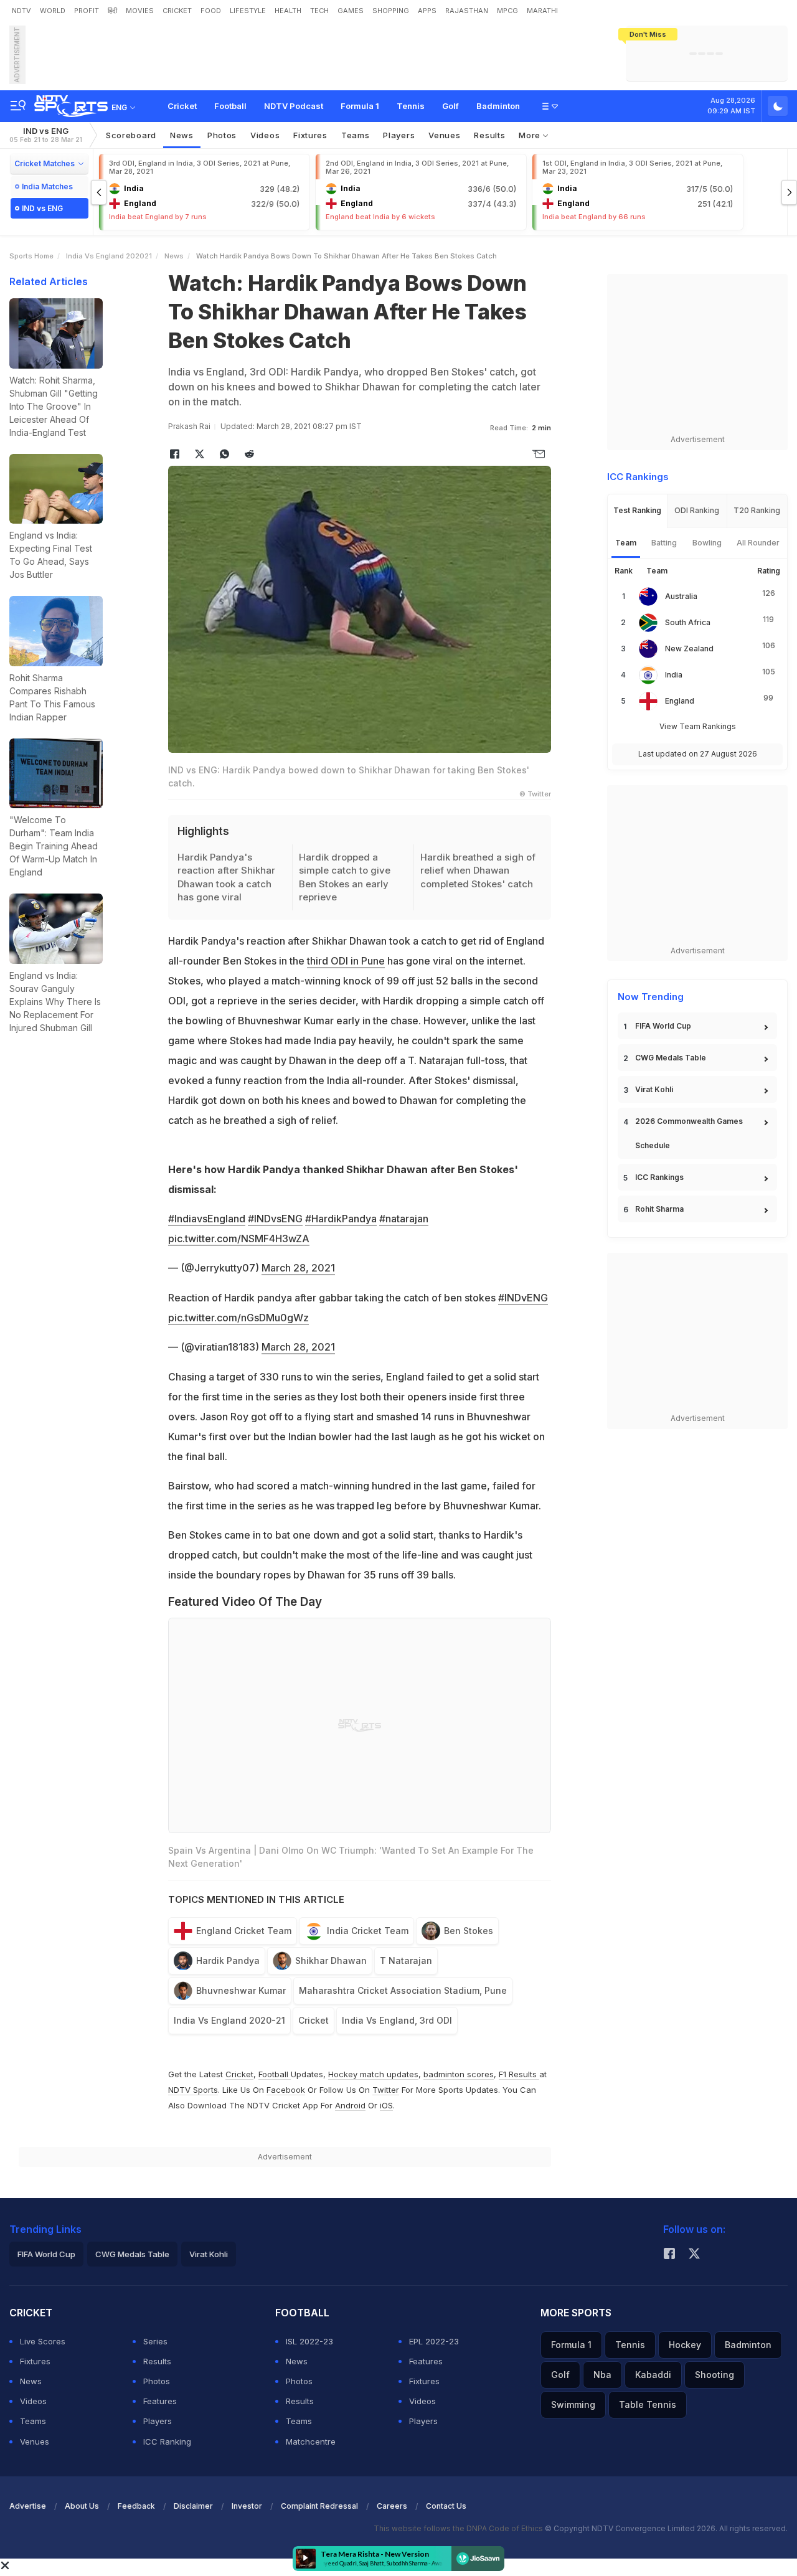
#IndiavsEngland (207, 1219)
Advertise (28, 2506)
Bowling (707, 543)
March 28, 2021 (298, 1268)
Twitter (386, 2090)
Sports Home (31, 256)
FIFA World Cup (663, 1026)
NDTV (21, 11)
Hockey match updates (373, 2074)
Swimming (573, 2404)
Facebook (286, 2090)
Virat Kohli (654, 1089)
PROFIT (87, 11)
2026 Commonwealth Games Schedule (689, 1133)
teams (356, 135)
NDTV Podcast (294, 106)
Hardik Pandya (228, 1960)
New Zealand (689, 649)
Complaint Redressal (319, 2506)
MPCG (507, 11)
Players (158, 2421)
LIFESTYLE (248, 11)
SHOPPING (391, 11)
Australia (681, 596)
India (674, 675)
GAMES (351, 11)
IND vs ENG (46, 135)
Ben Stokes (469, 1931)
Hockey (685, 2345)
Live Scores (43, 2341)
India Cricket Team (368, 1931)
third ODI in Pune (346, 961)
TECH (319, 11)
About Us (82, 2506)
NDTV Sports (193, 2090)
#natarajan (404, 1219)
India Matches (47, 186)
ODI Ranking (697, 510)
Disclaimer (193, 2506)
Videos (265, 135)
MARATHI (542, 11)
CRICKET (177, 11)
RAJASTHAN (467, 11)
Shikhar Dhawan (331, 1960)
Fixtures (310, 135)
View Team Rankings (698, 726)
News (182, 135)
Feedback (136, 2506)
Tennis (411, 106)
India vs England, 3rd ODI (397, 2020)
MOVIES (140, 11)
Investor (247, 2506)
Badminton (498, 106)
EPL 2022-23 (434, 2341)
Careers (392, 2506)
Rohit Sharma (659, 1209)
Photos (222, 135)
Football (230, 106)
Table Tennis (648, 2404)
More (531, 135)
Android (350, 2105)
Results (489, 135)
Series (155, 2341)
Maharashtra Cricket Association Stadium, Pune (403, 1990)
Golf (450, 106)
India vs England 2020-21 (229, 2020)
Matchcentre (311, 2442)
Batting (664, 543)
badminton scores (459, 2074)
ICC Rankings (659, 1177)
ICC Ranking (167, 2442)
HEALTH (288, 11)
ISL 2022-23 (309, 2341)
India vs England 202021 (109, 256)
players (399, 135)
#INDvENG (523, 1298)
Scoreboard (131, 135)
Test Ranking (637, 510)
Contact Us (446, 2506)
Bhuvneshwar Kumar (241, 1990)
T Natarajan (406, 1960)
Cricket (182, 106)
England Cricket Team (244, 1931)
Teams (33, 2421)
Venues (444, 135)
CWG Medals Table (671, 1058)
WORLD (53, 11)
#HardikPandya (341, 1219)
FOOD (211, 11)
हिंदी (112, 11)
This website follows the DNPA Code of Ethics (459, 2528)
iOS (386, 2105)
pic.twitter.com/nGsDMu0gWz (238, 1318)
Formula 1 (360, 106)
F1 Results (519, 2074)
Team (626, 543)
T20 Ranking (757, 510)
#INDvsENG (275, 1219)
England (680, 701)
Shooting (714, 2375)
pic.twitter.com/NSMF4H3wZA (239, 1238)
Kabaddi (653, 2375)
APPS (427, 11)
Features (160, 2401)
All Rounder (758, 543)
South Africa (688, 622)
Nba (602, 2375)
